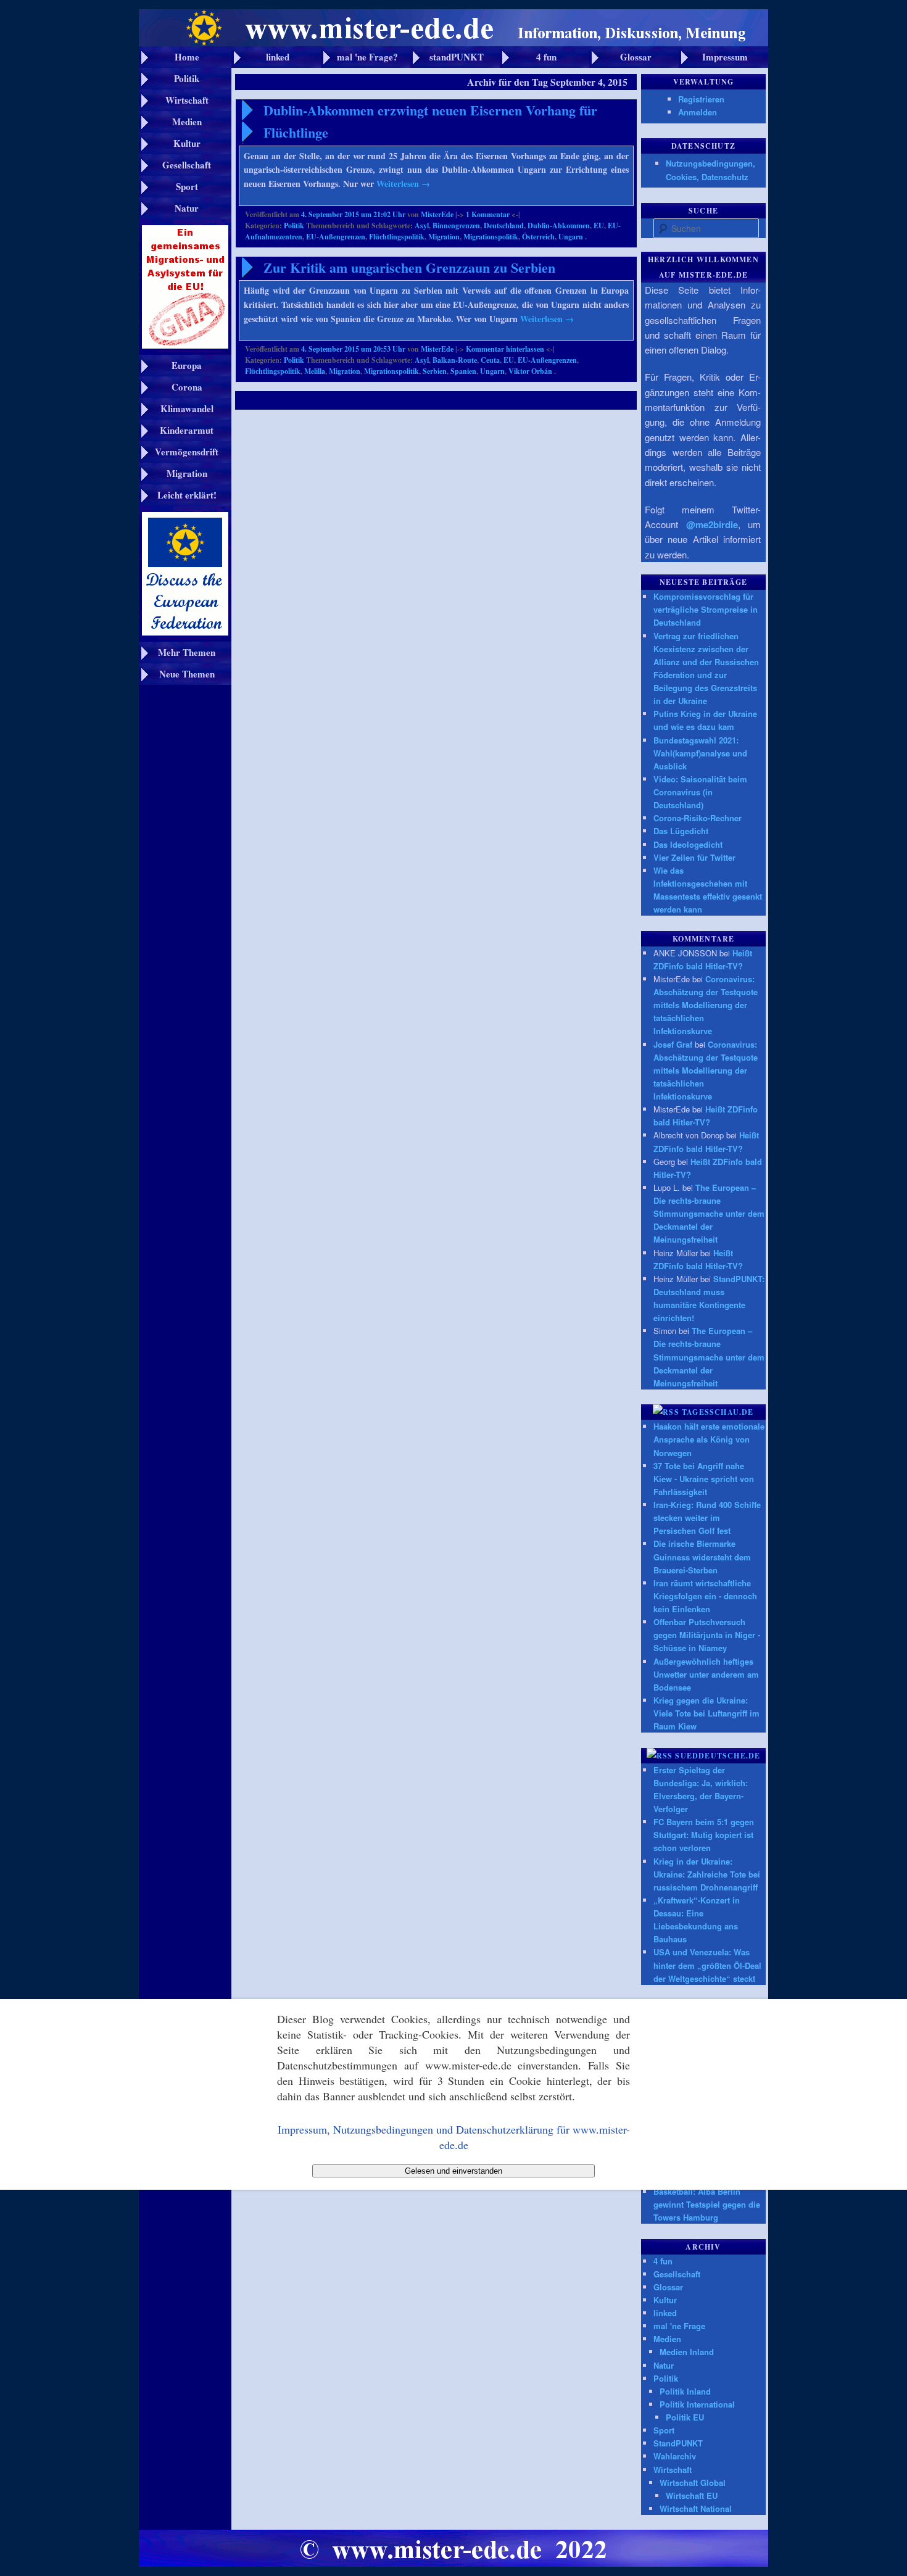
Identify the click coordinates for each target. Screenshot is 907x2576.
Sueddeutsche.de (718, 1756)
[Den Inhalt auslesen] (666, 1412)
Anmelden (698, 112)
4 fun (663, 2261)
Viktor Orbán (530, 371)
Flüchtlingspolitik (397, 237)
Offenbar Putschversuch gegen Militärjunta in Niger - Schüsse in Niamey (707, 1635)
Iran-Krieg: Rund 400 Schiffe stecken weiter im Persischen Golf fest (707, 1518)
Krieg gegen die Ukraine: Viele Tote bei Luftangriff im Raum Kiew (706, 1713)
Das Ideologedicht (688, 844)
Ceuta (490, 360)
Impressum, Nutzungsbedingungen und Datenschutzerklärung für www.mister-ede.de (454, 2137)
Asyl (422, 226)
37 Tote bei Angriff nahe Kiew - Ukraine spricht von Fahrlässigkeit (704, 1479)
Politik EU (685, 2417)
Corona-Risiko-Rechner (698, 818)
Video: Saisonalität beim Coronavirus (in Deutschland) (700, 792)
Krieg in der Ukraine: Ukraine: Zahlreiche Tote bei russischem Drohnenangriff (707, 1874)
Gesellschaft (677, 2274)
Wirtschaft (673, 2470)
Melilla (315, 371)
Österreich (538, 237)
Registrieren (701, 99)
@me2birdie (712, 524)
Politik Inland (685, 2391)
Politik (294, 226)
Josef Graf (673, 1044)
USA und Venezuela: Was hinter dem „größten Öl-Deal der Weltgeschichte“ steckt (707, 1965)
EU (599, 226)
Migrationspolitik (491, 237)
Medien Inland (687, 2352)
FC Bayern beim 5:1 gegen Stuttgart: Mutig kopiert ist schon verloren (704, 1835)
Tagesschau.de (718, 1412)
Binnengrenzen (456, 226)
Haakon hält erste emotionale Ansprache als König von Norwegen (709, 1439)
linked (665, 2313)
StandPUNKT (678, 2443)
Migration (444, 237)
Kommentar (488, 214)
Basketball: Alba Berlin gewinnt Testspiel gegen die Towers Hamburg (707, 2204)
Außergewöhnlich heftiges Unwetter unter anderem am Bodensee (706, 1674)
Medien (667, 2339)
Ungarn (571, 237)
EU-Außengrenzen (336, 237)
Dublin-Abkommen (559, 226)
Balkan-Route (455, 360)
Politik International (697, 2404)
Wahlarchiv (675, 2456)
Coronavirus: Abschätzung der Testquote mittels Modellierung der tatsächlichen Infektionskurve (706, 1005)
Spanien (463, 371)
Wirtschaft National (696, 2508)
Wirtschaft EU (692, 2495)
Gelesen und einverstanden (453, 2171)
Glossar (668, 2287)
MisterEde (437, 214)
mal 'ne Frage (679, 2326)
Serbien (435, 371)
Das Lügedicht (681, 831)
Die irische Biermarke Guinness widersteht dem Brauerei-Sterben (702, 1556)
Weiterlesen (403, 184)
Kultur (665, 2300)
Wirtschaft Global (693, 2483)
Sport (664, 2430)
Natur (664, 2365)
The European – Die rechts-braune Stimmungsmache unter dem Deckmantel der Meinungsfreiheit (709, 1214)
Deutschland (504, 226)
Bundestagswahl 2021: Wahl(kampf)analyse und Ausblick (700, 753)
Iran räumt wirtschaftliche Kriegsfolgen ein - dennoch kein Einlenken (705, 1596)
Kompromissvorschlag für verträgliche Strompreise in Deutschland (706, 609)
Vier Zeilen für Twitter (694, 857)
